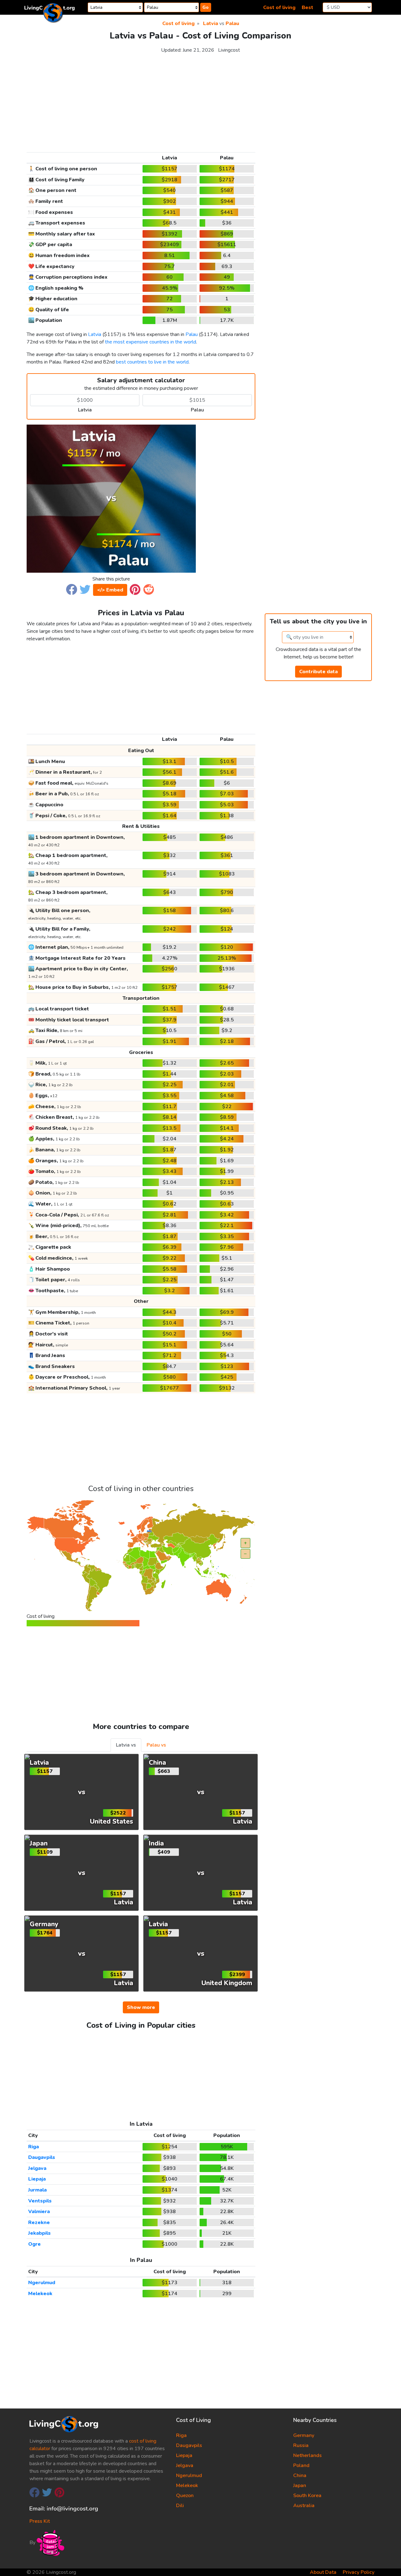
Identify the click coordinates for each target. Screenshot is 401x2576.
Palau (232, 23)
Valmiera (39, 2212)
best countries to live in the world (152, 362)
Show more (141, 2007)
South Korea (307, 2496)
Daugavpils (42, 2157)
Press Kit (40, 2521)
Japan (300, 2486)
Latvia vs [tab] (126, 1745)
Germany (304, 2435)
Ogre (34, 2244)
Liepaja (37, 2179)
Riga (34, 2147)
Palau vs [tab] (156, 1745)
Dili (180, 2506)
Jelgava (37, 2168)
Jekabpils (39, 2233)
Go (206, 7)
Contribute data (318, 672)
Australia (304, 2506)
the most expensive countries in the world (151, 342)
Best (307, 8)
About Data (323, 2572)
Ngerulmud (42, 2283)
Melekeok (40, 2294)
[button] (72, 589)
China (300, 2475)
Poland (301, 2465)
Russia (301, 2445)
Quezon (185, 2496)
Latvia (211, 23)
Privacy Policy (359, 2572)
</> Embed (110, 590)
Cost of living (279, 8)
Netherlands (307, 2455)
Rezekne (39, 2222)
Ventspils (40, 2201)
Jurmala (37, 2190)
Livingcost (229, 50)
